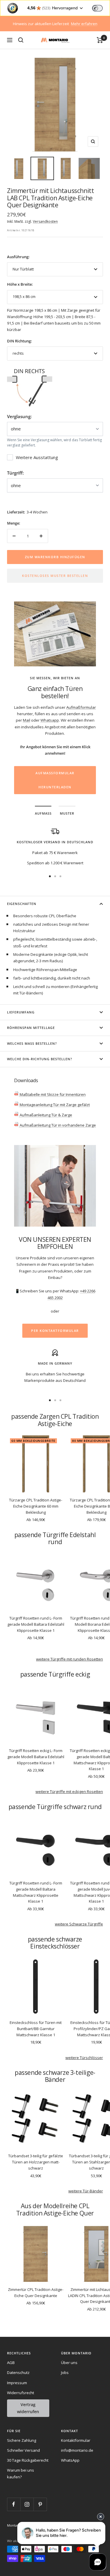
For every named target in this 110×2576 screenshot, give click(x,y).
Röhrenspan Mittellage (31, 1028)
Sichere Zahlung (22, 2440)
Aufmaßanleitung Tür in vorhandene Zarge (57, 1125)
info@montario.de (77, 2450)
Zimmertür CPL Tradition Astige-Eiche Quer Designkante (36, 2293)
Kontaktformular (76, 2440)
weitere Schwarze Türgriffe (79, 1924)
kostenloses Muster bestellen (55, 576)
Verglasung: (19, 416)
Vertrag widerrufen (28, 2408)
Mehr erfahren (84, 24)
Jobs (65, 2372)
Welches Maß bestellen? (32, 1043)
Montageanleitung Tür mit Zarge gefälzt (54, 1105)
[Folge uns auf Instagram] (27, 2504)
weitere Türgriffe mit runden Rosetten (70, 1659)
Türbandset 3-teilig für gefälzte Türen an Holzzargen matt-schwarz (36, 2162)
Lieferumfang (21, 1012)
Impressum (17, 2383)
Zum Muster (55, 759)
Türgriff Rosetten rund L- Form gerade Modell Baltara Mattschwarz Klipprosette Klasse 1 (36, 1892)
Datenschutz (18, 2372)
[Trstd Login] (101, 8)
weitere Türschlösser (84, 2058)
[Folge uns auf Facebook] (14, 2504)
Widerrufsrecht (21, 2393)
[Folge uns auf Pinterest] (40, 2504)
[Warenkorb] (100, 40)
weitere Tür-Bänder (86, 2191)
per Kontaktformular (55, 1331)
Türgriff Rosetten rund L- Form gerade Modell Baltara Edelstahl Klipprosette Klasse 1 (36, 1624)
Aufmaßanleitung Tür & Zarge (45, 1115)
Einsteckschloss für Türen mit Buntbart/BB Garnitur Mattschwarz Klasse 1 (36, 2029)
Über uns (69, 2363)
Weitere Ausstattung (37, 457)
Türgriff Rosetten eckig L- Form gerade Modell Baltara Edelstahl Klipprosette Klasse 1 (36, 1757)
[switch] (97, 8)
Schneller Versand (23, 2450)
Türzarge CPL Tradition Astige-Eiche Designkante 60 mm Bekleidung (36, 1506)
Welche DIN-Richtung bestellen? (40, 1059)
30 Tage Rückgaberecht (28, 2460)
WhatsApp (70, 2460)
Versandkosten (45, 221)
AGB (11, 2363)
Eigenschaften (22, 904)
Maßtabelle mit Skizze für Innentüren (52, 1094)
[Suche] (21, 40)
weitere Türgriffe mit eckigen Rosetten (69, 1792)
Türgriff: (15, 473)
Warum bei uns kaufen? (21, 2473)
